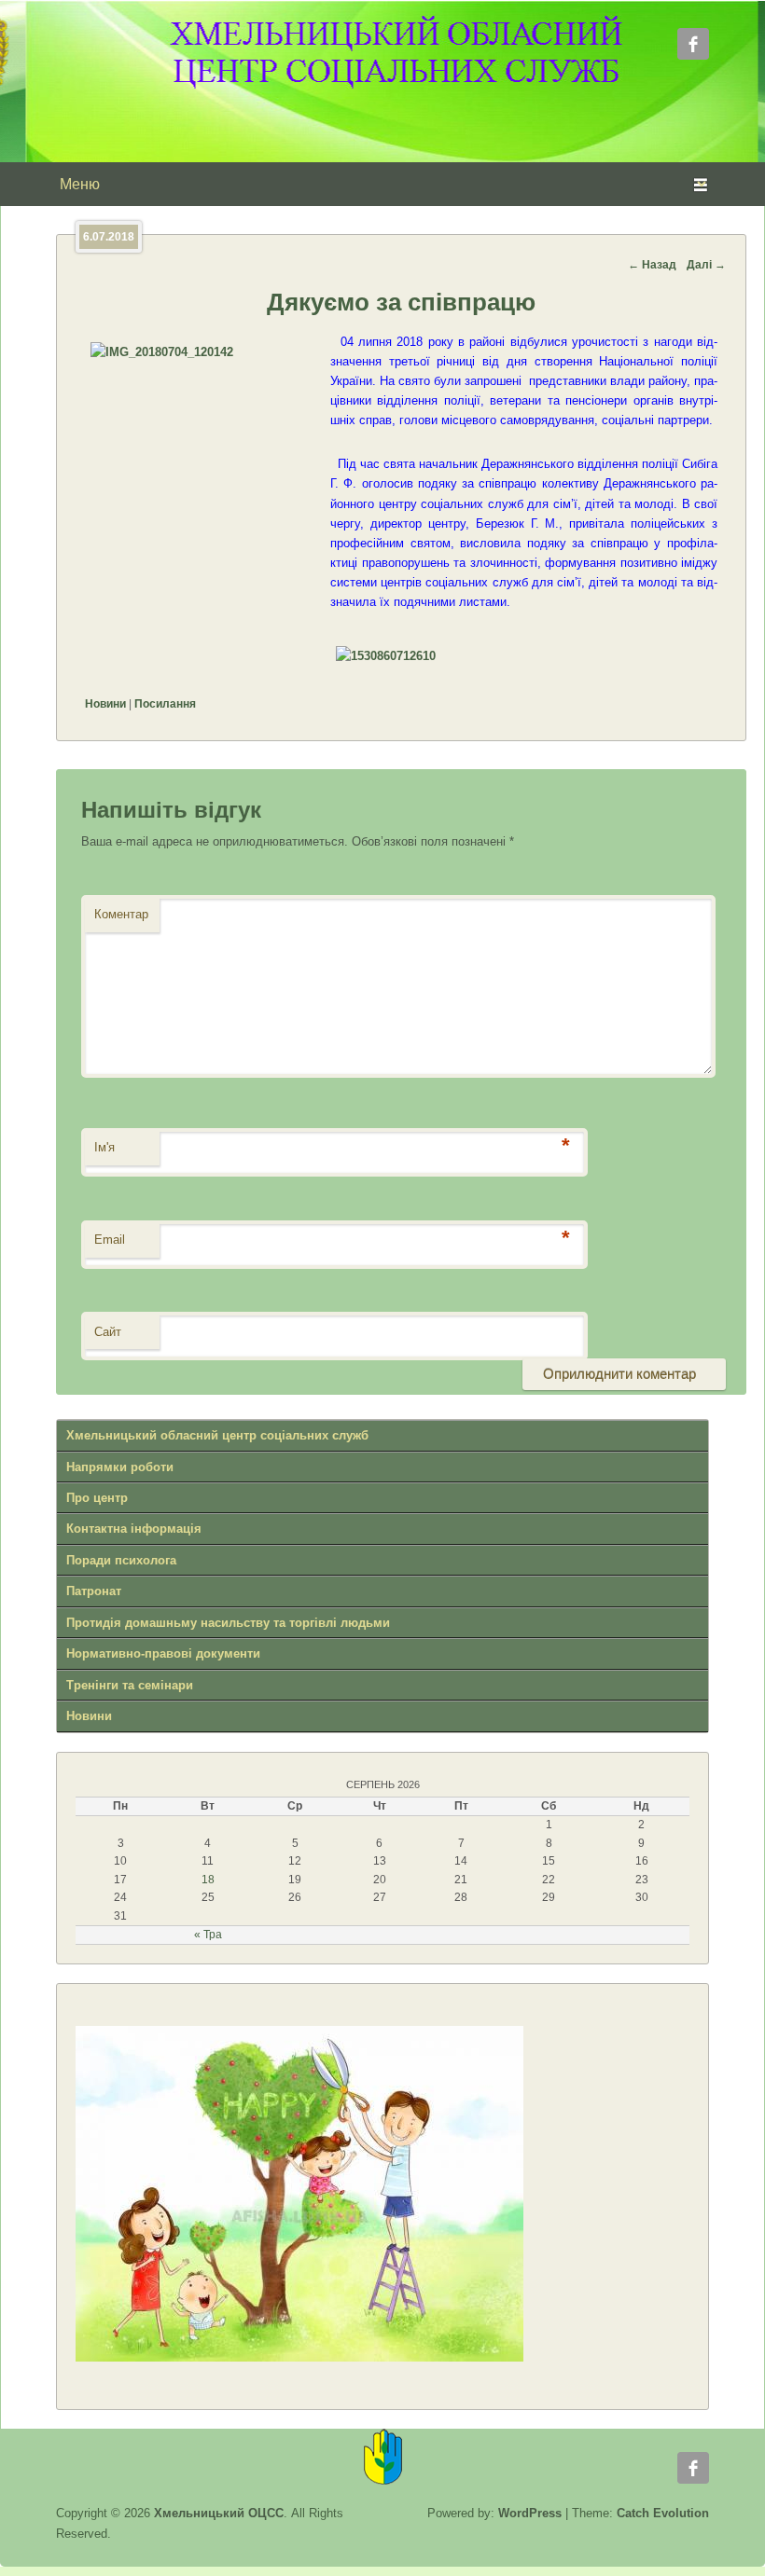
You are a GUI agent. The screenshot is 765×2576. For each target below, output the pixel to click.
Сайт (108, 1332)
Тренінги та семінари (130, 1685)
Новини (105, 704)
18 (208, 1880)
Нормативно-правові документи (163, 1653)
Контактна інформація (134, 1529)
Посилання (165, 704)
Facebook (693, 44)
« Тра (208, 1935)
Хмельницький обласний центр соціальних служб (217, 1435)
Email (110, 1240)
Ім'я (104, 1147)
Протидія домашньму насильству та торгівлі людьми (228, 1623)
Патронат (94, 1591)
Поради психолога (121, 1560)
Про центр (97, 1498)
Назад (652, 265)
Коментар (121, 914)
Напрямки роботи (120, 1467)
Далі (706, 265)
